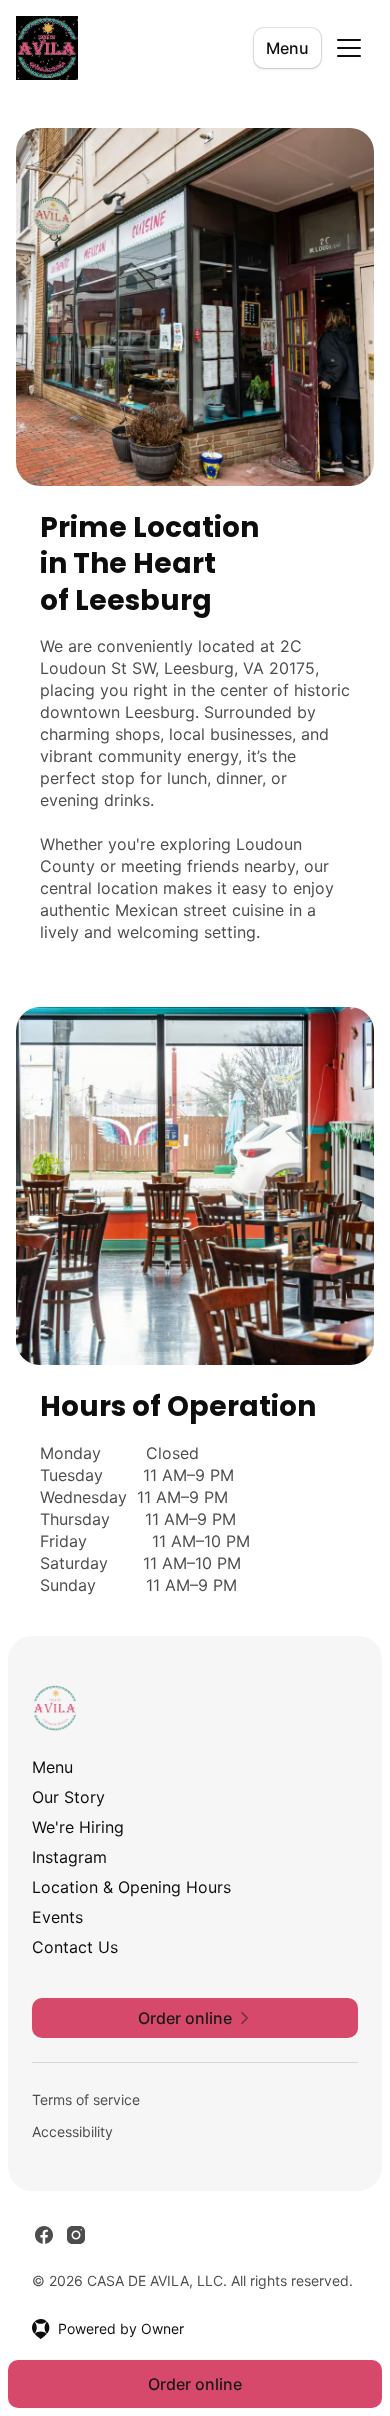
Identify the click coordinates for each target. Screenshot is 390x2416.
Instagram (69, 1857)
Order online (195, 2384)
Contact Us (75, 1947)
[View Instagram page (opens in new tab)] (76, 2235)
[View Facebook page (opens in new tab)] (44, 2235)
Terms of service (86, 2099)
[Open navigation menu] (349, 48)
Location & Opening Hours (131, 1887)
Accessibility (72, 2131)
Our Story (68, 1797)
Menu (287, 48)
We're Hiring (78, 1827)
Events (57, 1917)
